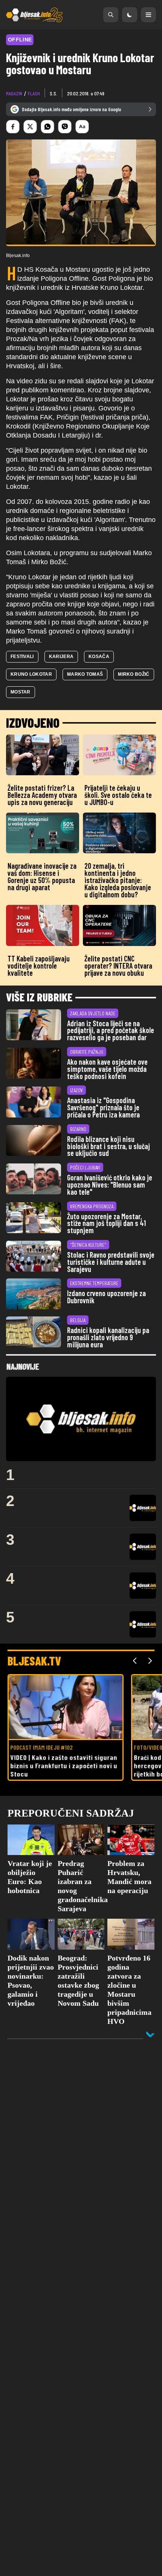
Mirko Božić (134, 674)
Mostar (21, 692)
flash (34, 93)
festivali (22, 657)
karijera (61, 657)
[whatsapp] (47, 127)
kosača (99, 657)
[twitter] (30, 127)
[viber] (65, 127)
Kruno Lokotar (31, 674)
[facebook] (13, 127)
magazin (14, 93)
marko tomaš (85, 674)
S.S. (53, 93)
